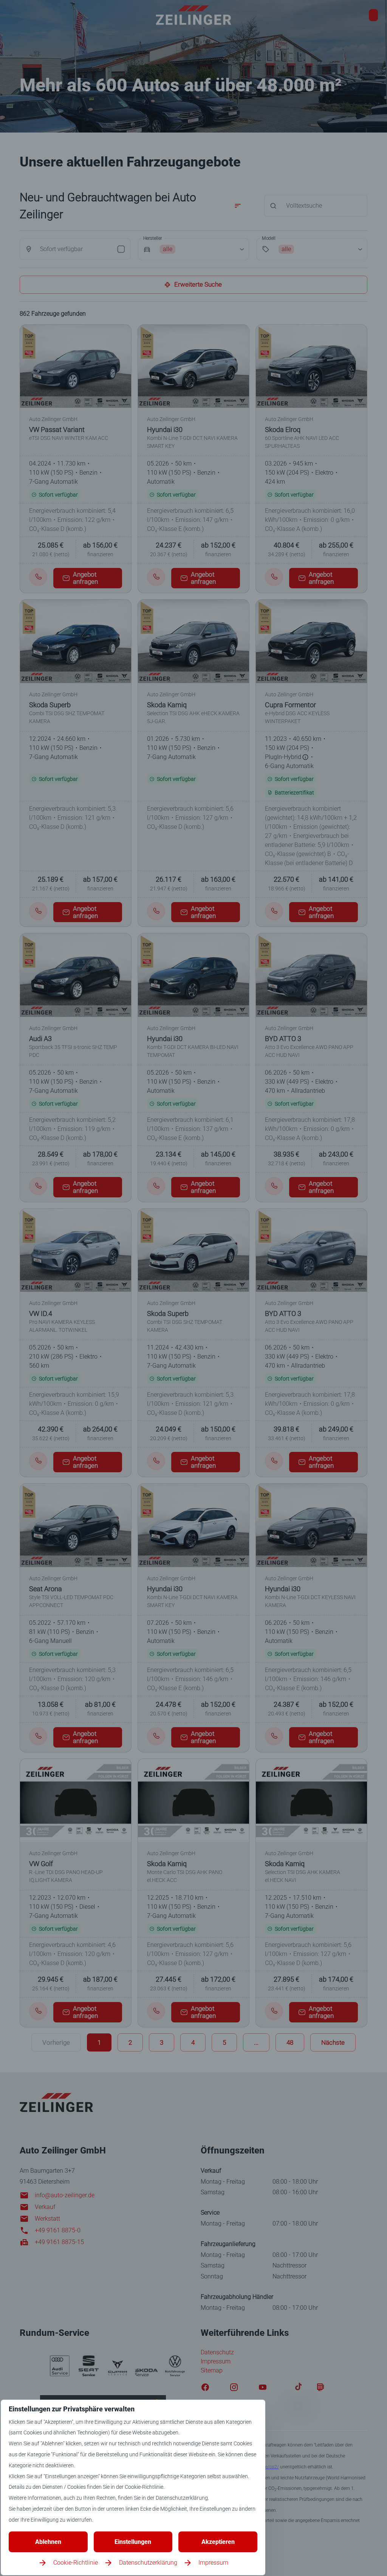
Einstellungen (133, 2542)
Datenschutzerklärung (148, 2563)
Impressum (213, 2563)
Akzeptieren (218, 2542)
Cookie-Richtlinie (76, 2563)
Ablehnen (48, 2542)
